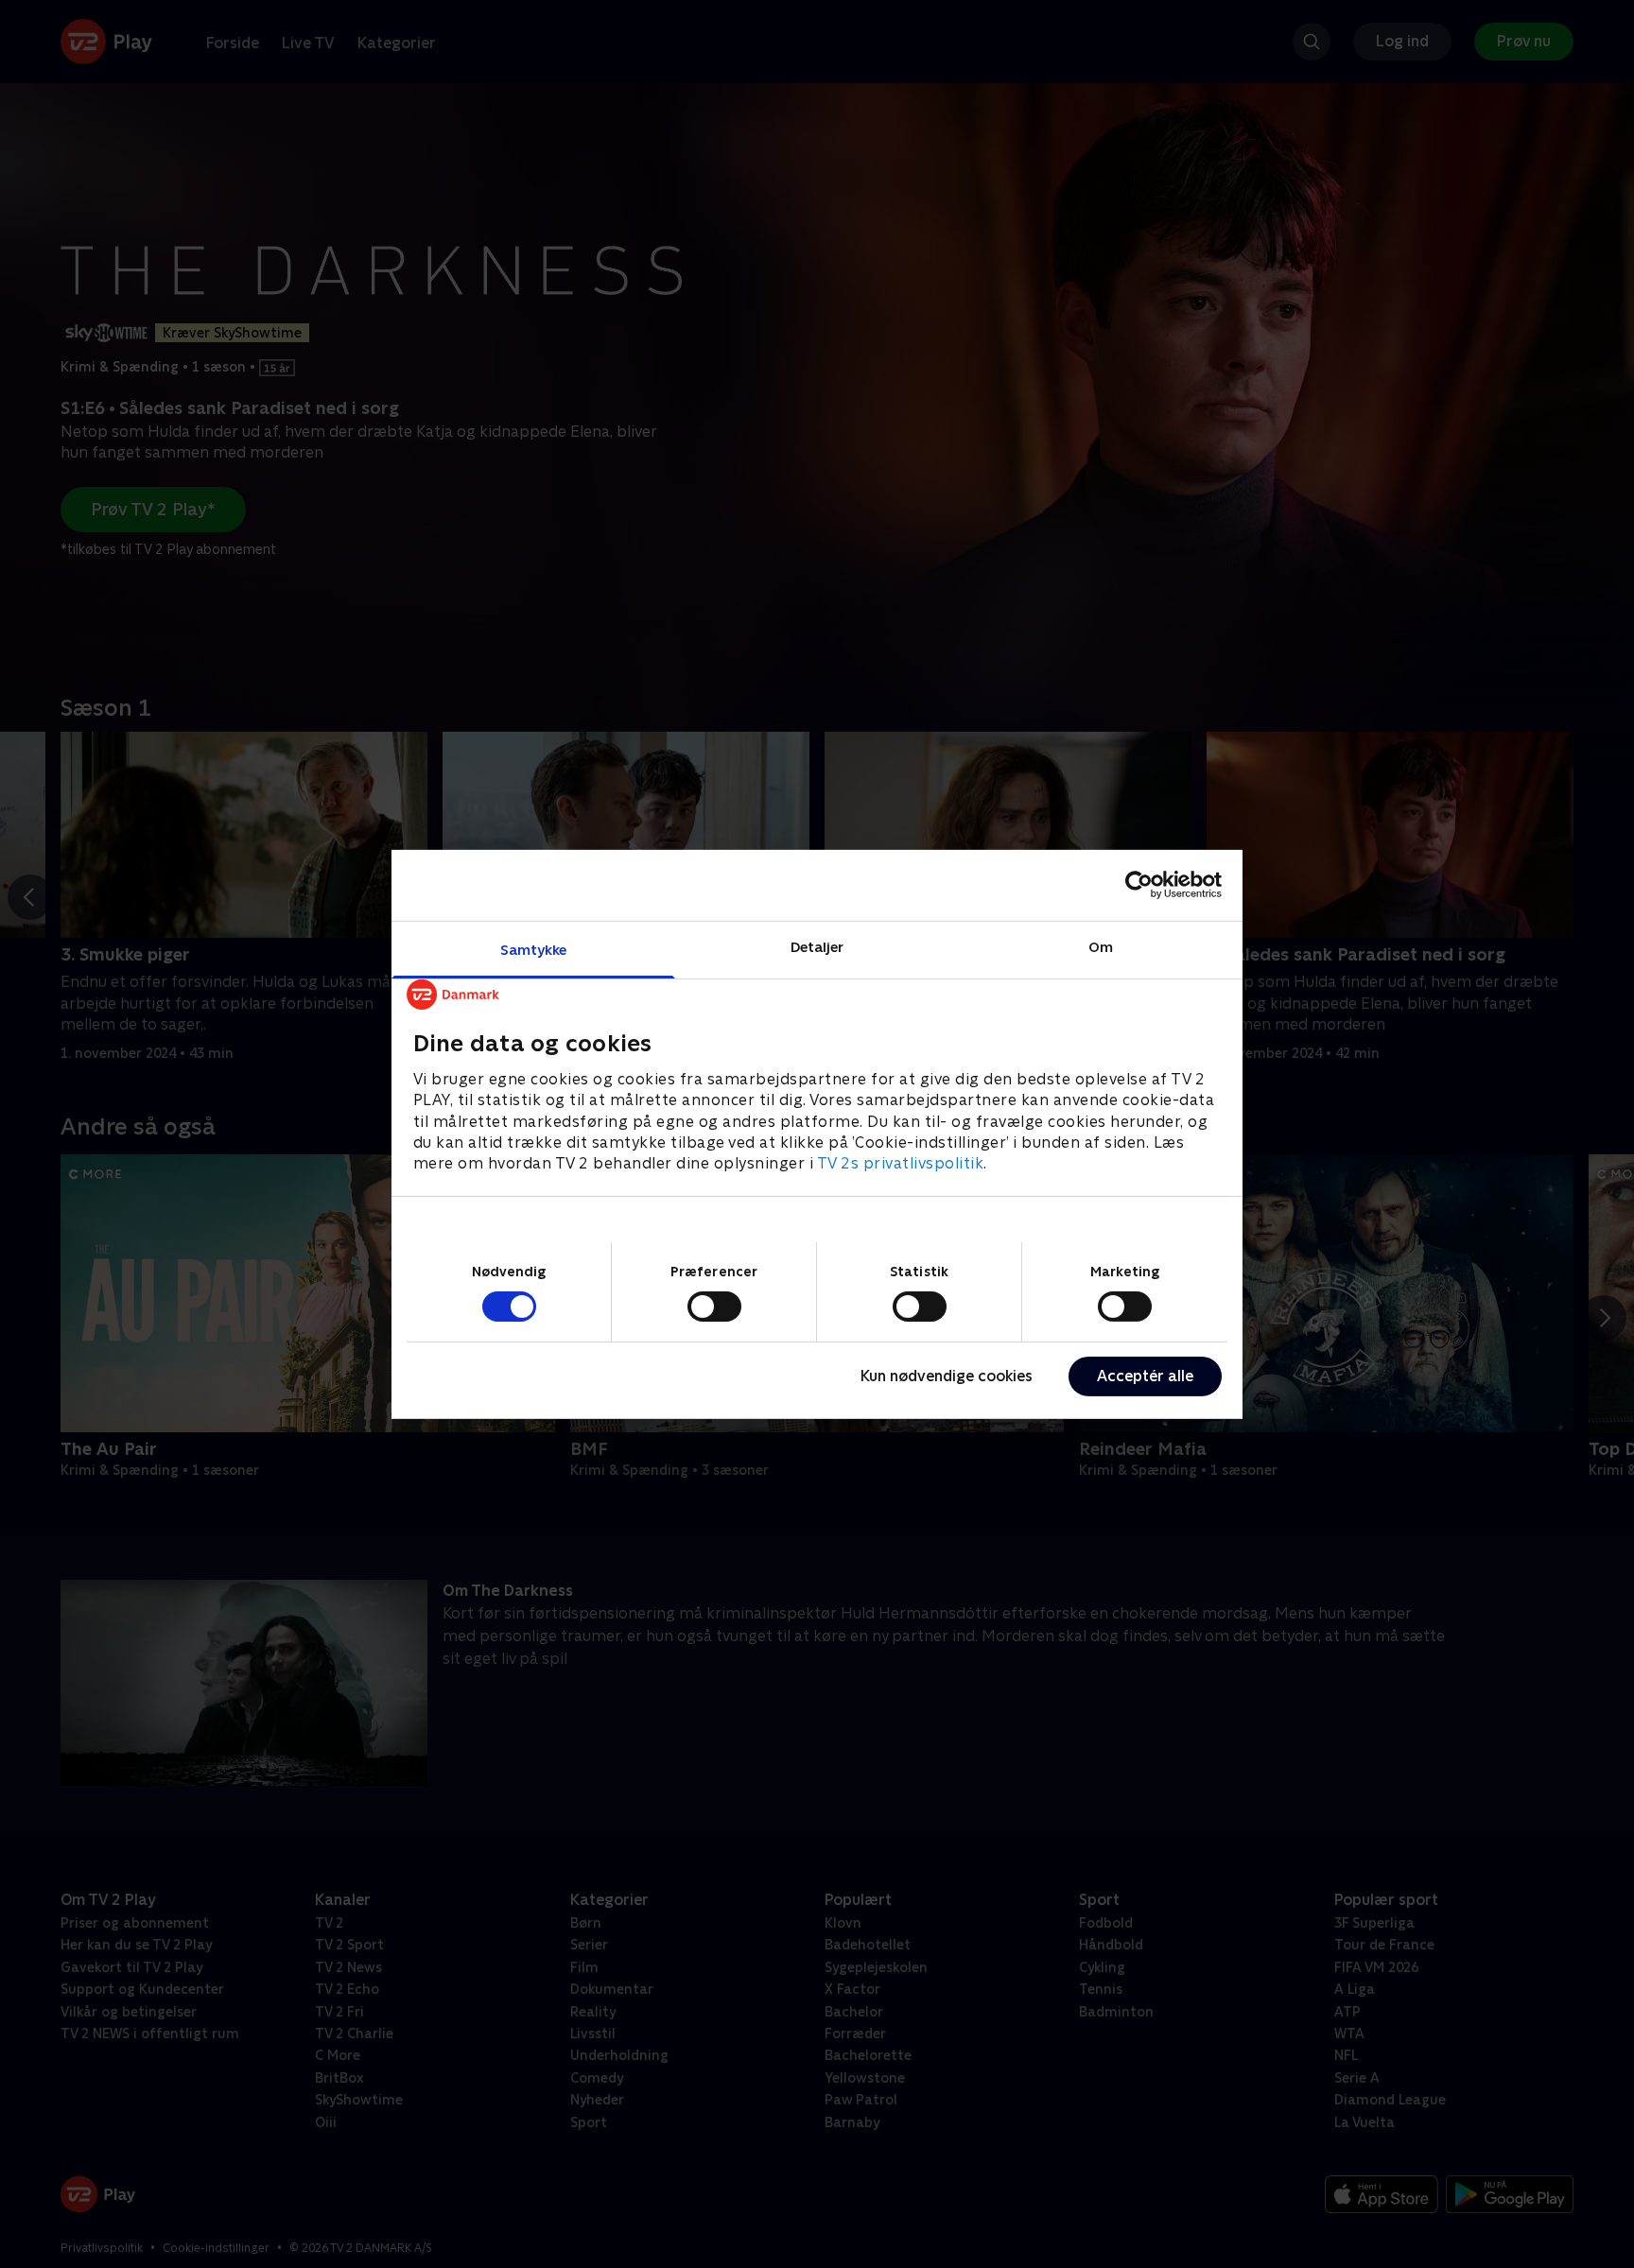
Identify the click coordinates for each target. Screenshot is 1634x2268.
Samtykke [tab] (534, 949)
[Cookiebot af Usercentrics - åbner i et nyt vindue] (1139, 885)
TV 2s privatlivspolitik (901, 1163)
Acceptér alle (1145, 1376)
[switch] (714, 1307)
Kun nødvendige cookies (947, 1376)
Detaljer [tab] (817, 946)
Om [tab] (1101, 946)
